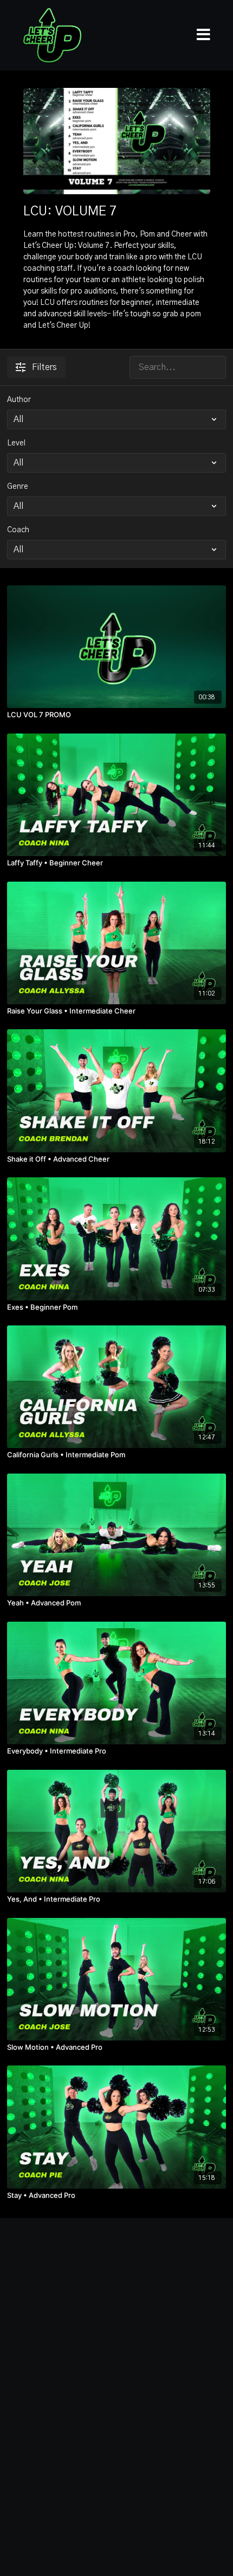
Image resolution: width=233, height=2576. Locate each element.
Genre (18, 487)
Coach (18, 530)
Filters (44, 367)
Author (19, 400)
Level (16, 443)
